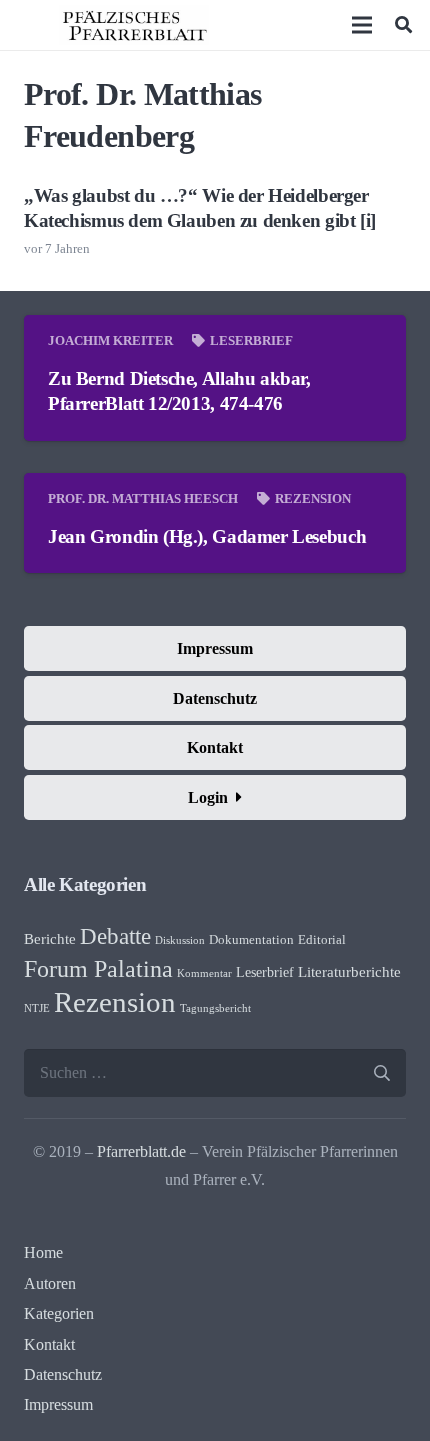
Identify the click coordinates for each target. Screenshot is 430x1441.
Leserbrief (251, 341)
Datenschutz (63, 1374)
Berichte (50, 939)
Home (43, 1252)
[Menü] (363, 25)
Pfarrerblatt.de (141, 1151)
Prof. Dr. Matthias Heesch (143, 499)
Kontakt (49, 1344)
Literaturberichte (349, 972)
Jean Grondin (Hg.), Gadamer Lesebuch (207, 536)
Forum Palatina (98, 969)
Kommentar (204, 973)
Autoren (50, 1283)
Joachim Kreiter (110, 341)
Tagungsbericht (215, 1008)
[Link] (134, 25)
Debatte (115, 936)
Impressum (58, 1404)
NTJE (37, 1008)
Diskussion (180, 940)
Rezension (313, 499)
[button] (403, 25)
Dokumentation (251, 940)
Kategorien (59, 1313)
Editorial (322, 940)
